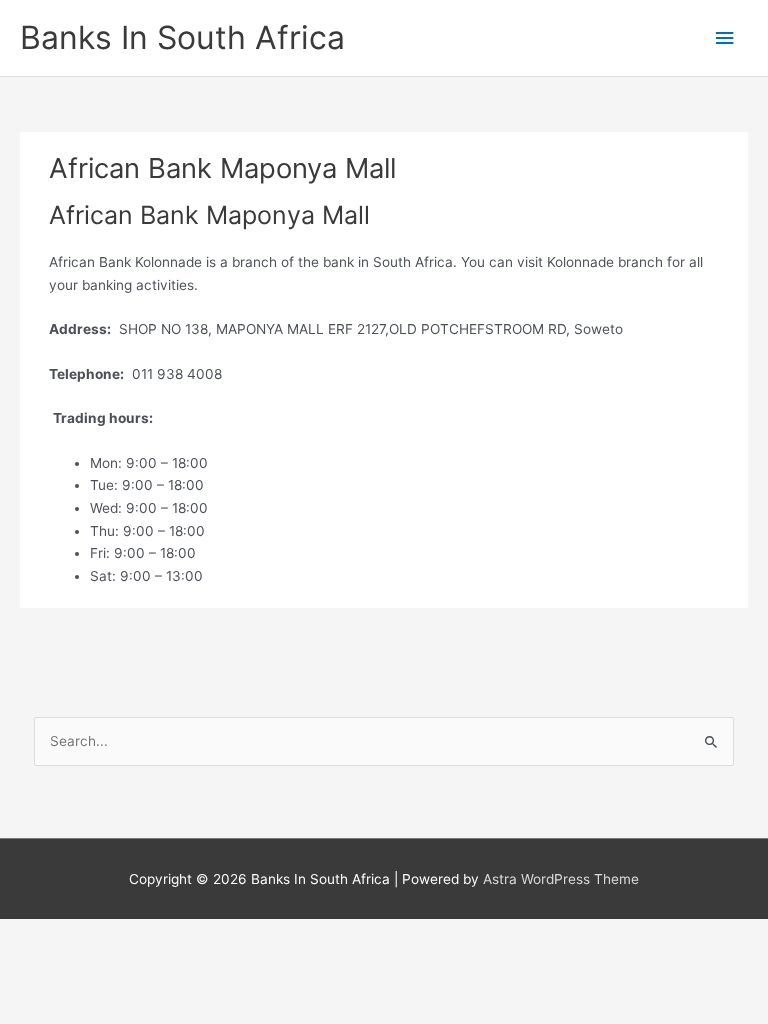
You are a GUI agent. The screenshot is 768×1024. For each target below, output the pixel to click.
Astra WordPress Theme (561, 879)
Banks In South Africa (182, 37)
